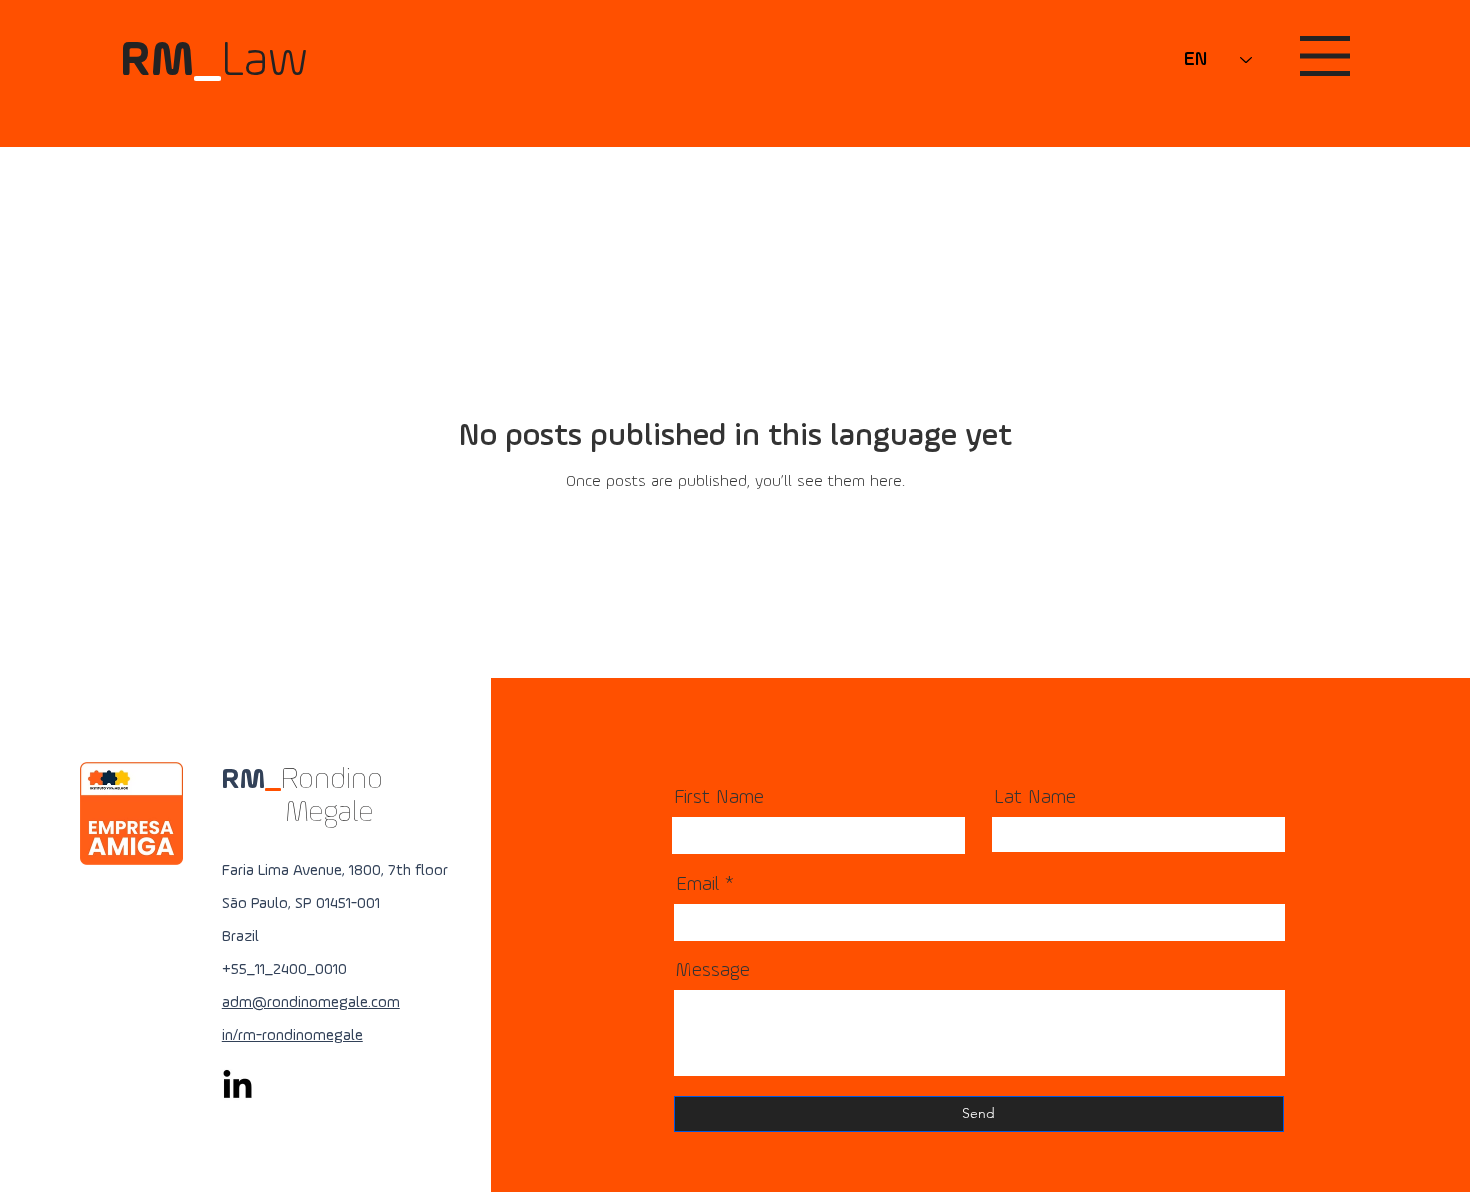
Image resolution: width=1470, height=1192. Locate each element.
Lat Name (1035, 798)
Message (713, 971)
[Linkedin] (237, 1086)
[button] (1325, 56)
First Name (719, 798)
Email (697, 885)
